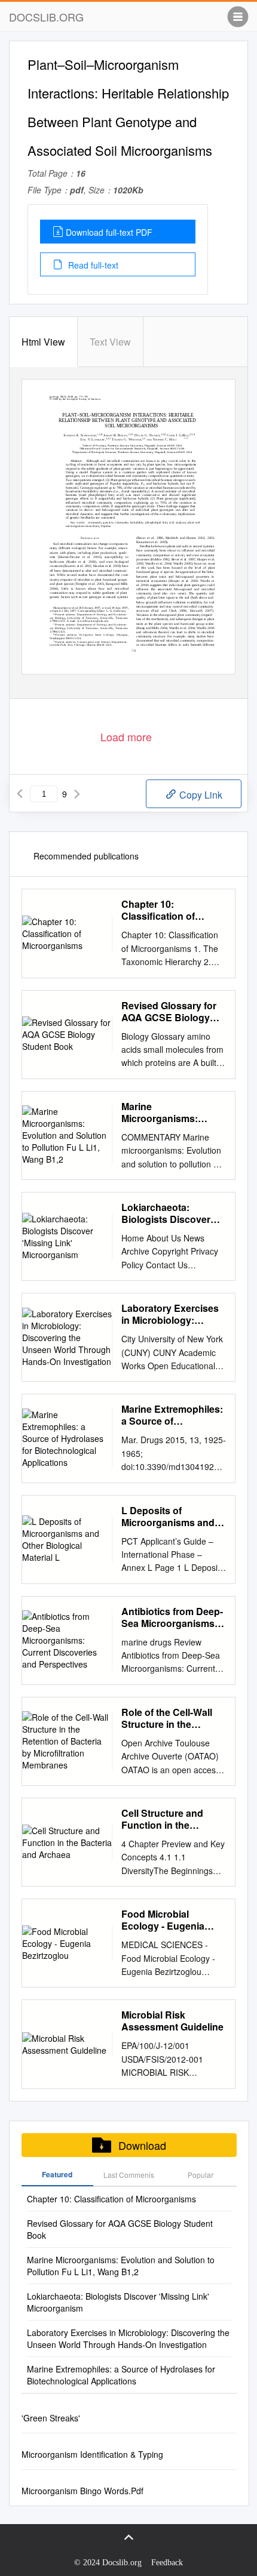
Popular (201, 2175)
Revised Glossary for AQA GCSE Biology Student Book (169, 1012)
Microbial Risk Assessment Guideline (172, 2021)
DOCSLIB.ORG (46, 17)
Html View (43, 342)
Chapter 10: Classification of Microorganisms (158, 910)
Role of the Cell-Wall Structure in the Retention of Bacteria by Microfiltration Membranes (169, 1718)
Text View (110, 342)
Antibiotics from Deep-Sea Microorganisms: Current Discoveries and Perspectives (172, 1617)
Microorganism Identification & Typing (92, 2454)
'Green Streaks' (51, 2418)
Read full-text (92, 265)
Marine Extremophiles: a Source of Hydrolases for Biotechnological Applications (172, 1415)
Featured (57, 2174)
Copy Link (200, 795)
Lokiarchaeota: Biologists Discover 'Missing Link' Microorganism (166, 1213)
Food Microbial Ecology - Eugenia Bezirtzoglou (163, 1920)
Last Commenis (129, 2175)
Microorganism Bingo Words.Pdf (82, 2491)
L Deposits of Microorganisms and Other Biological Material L (168, 1517)
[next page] (77, 794)
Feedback (167, 2563)
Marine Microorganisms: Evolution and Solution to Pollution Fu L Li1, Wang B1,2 (173, 1113)
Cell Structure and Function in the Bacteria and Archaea (170, 1819)
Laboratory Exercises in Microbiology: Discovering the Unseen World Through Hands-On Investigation (170, 1314)
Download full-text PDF (109, 232)
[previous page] (20, 794)
